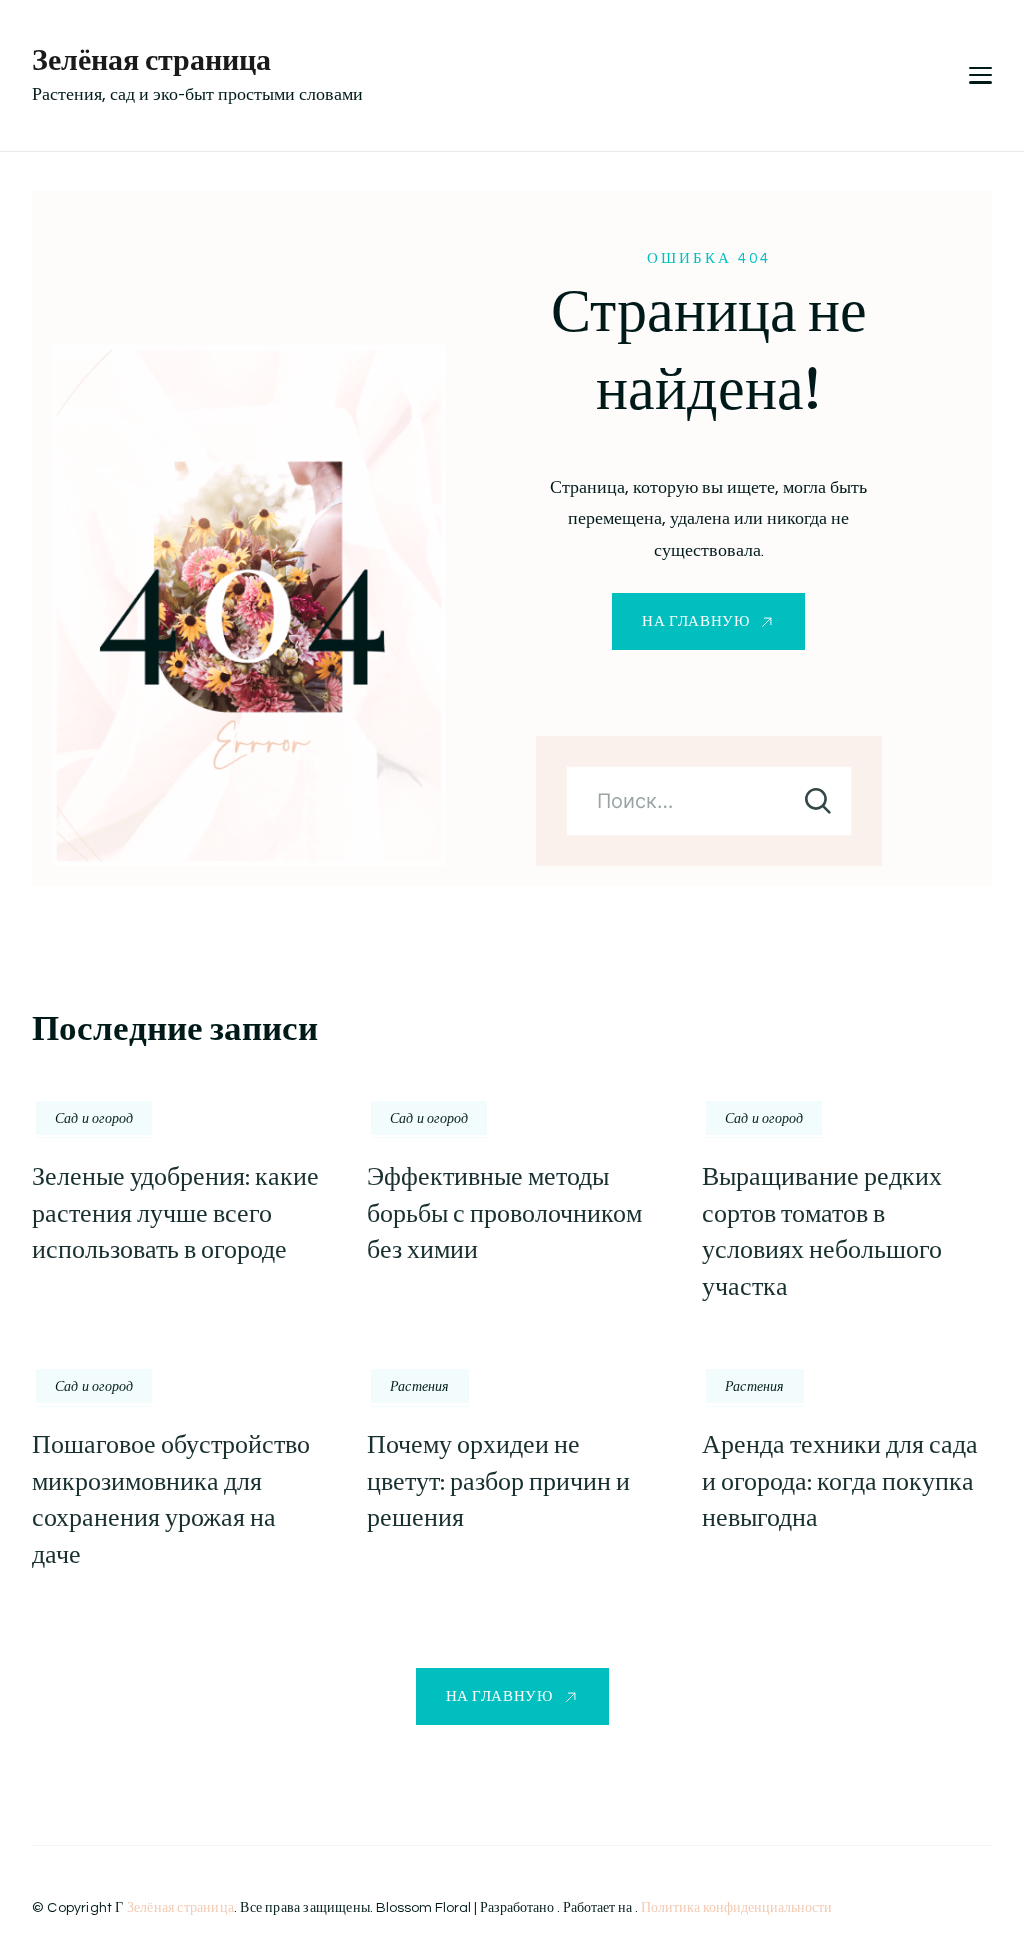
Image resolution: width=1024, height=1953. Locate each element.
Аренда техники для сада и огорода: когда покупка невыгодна (840, 1481)
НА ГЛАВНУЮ (695, 621)
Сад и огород (94, 1118)
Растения (420, 1386)
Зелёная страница (151, 59)
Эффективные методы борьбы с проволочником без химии (504, 1213)
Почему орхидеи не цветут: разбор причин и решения (498, 1481)
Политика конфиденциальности (736, 1908)
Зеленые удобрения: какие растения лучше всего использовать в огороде (175, 1213)
